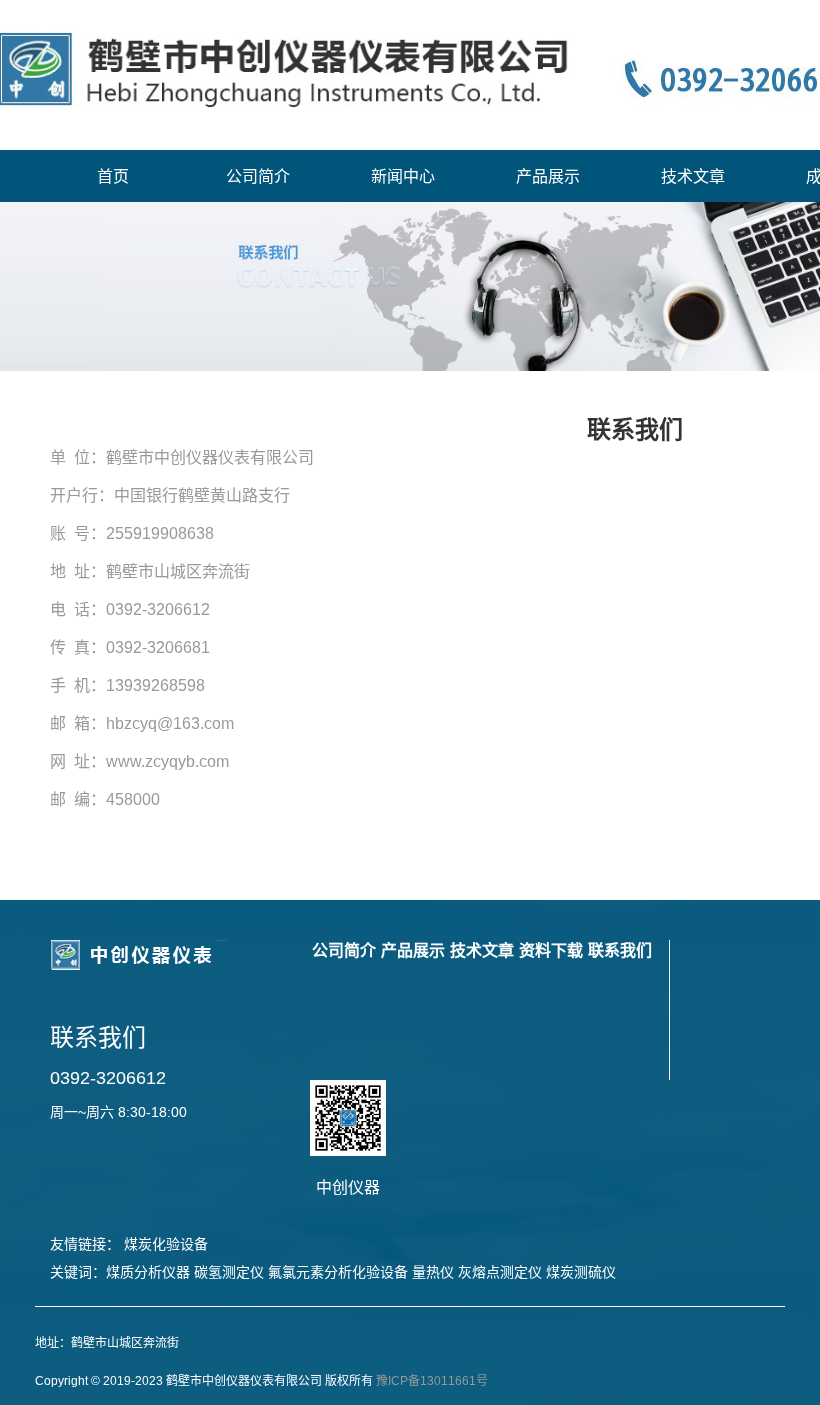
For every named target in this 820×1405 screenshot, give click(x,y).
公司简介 (258, 176)
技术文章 (693, 176)
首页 (113, 176)
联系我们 (620, 950)
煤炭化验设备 (166, 1244)
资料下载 (551, 950)
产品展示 (548, 176)
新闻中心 (403, 176)
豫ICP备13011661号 (432, 1381)
